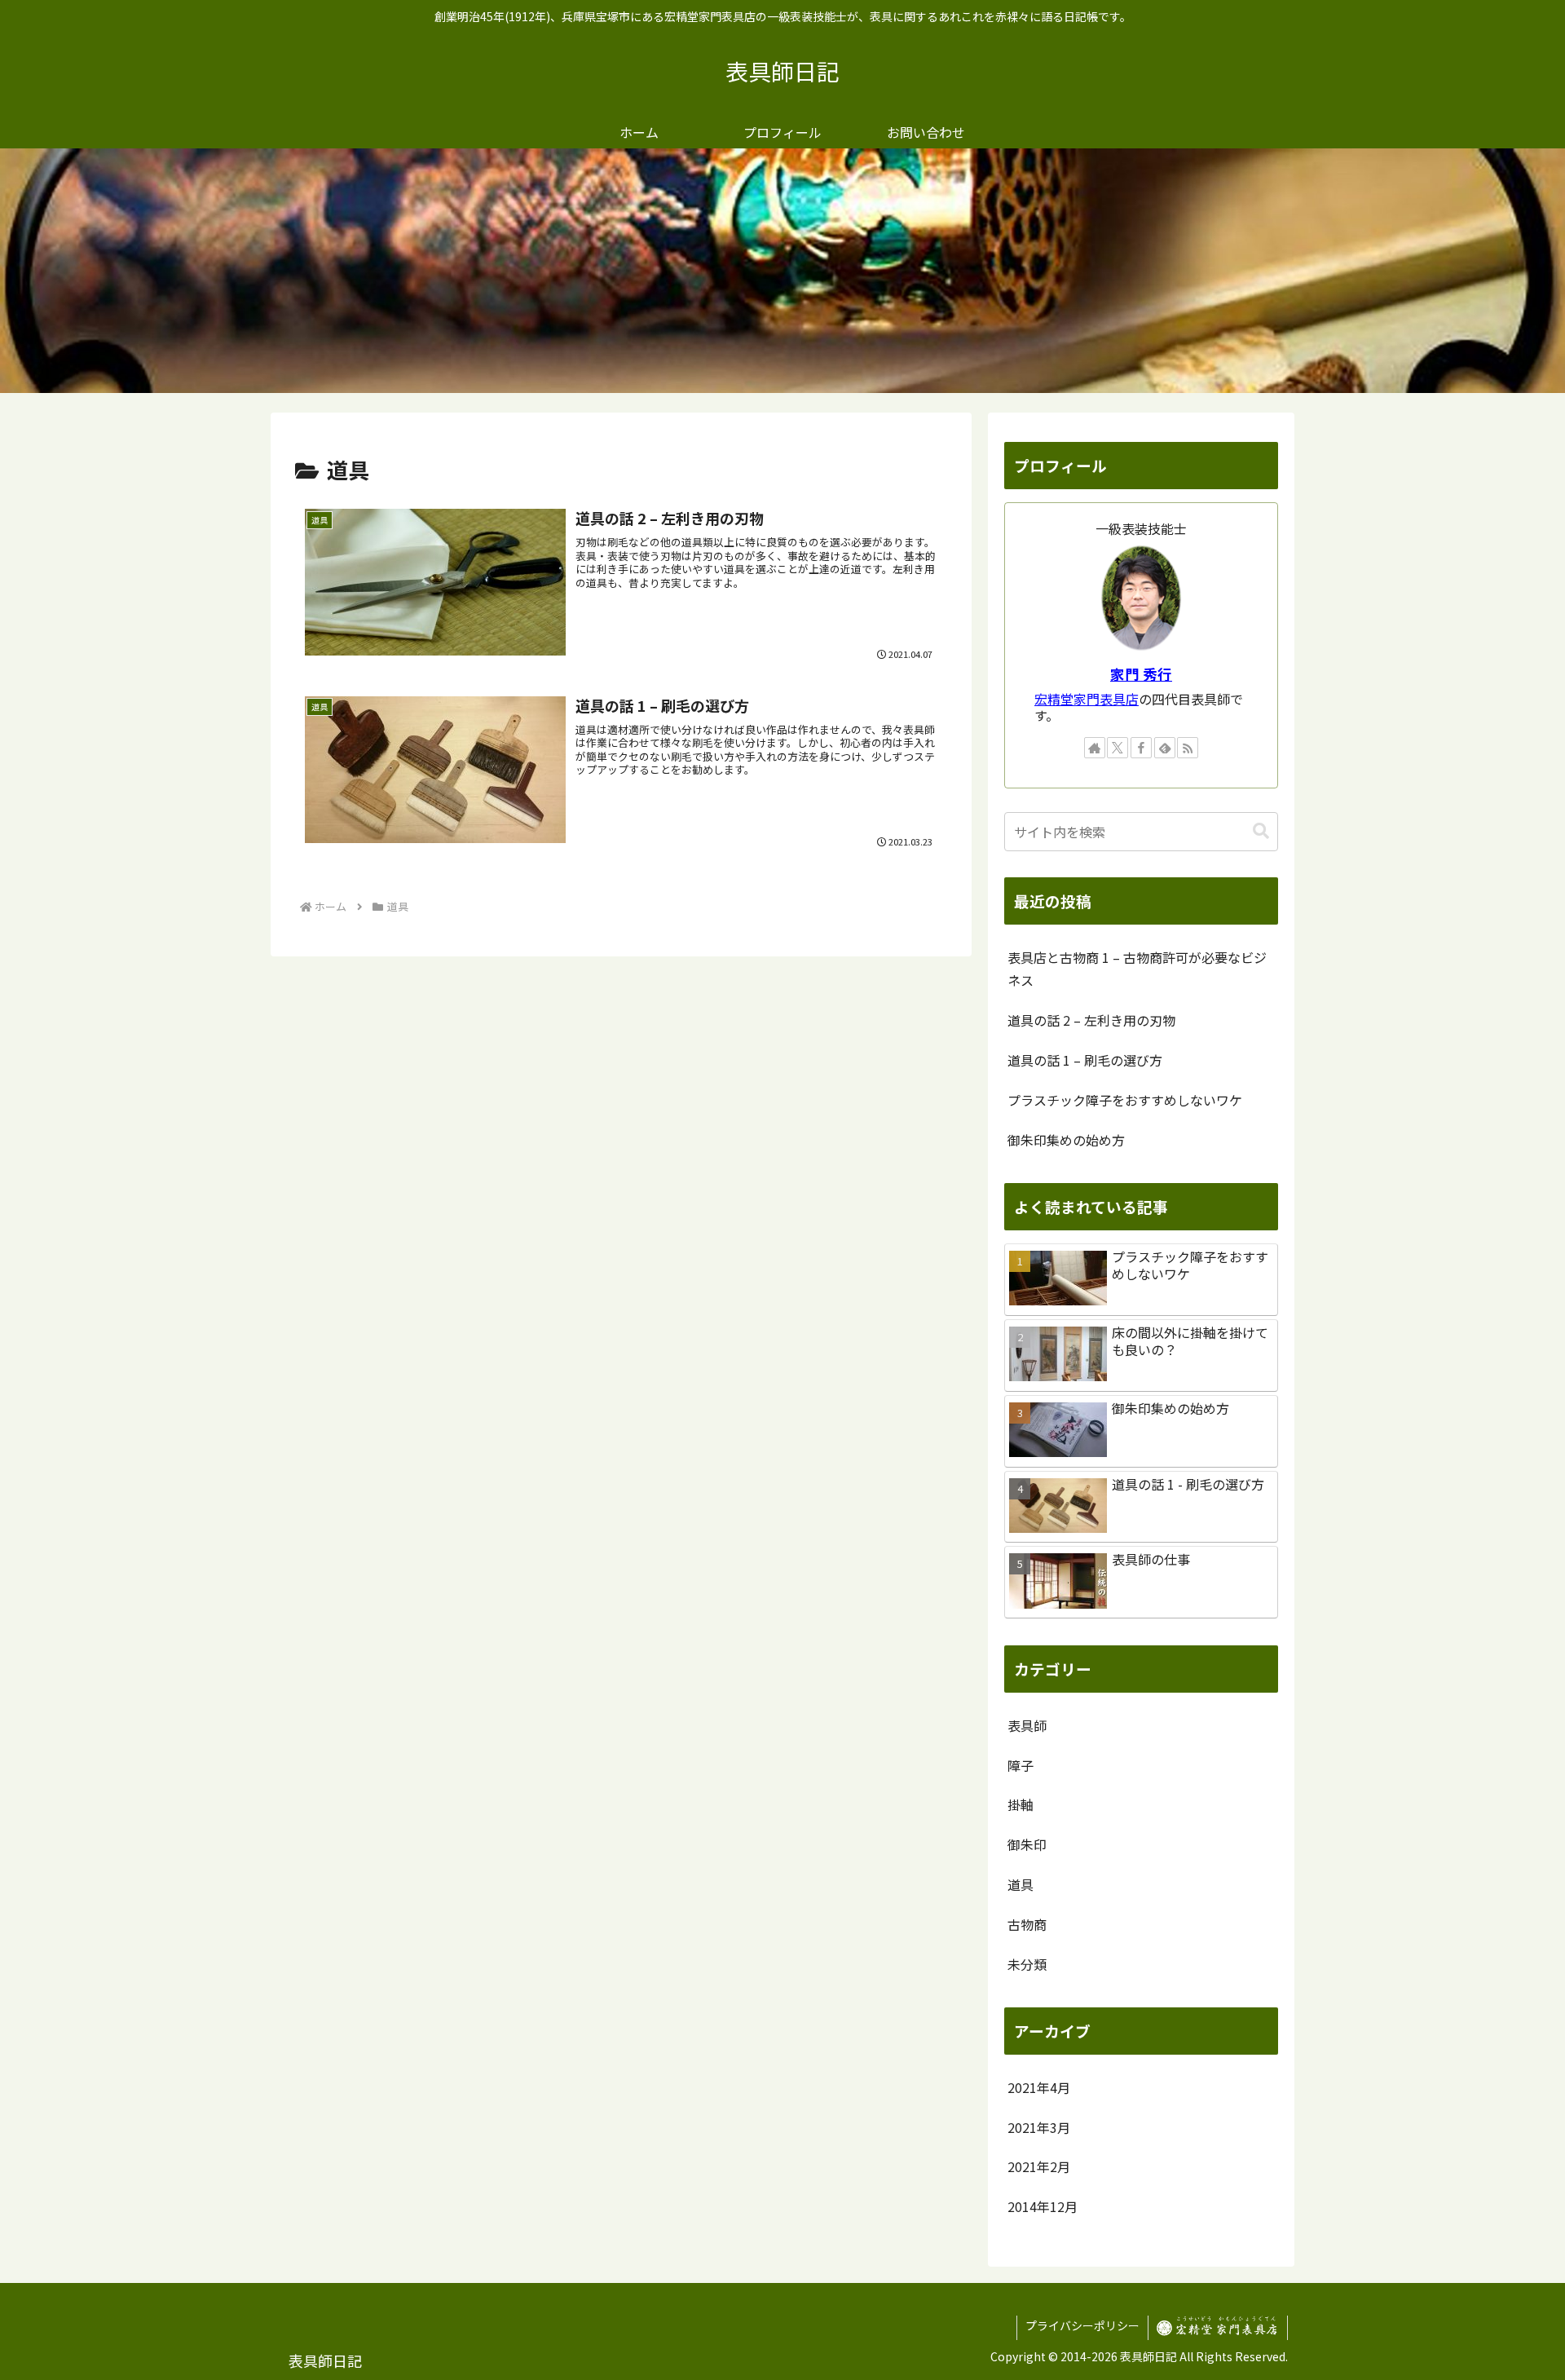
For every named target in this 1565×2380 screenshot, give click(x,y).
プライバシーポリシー (1082, 2325)
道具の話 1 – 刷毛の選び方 (1085, 1060)
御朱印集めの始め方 (1066, 1140)
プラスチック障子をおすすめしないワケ (1125, 1100)
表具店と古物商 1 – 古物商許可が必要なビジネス (1137, 969)
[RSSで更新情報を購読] (1188, 748)
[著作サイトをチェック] (1095, 748)
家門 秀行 (1141, 674)
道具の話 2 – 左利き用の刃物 (1091, 1020)
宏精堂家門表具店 (1087, 699)
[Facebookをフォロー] (1141, 748)
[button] (1261, 831)
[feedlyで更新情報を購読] (1165, 748)
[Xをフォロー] (1118, 748)
